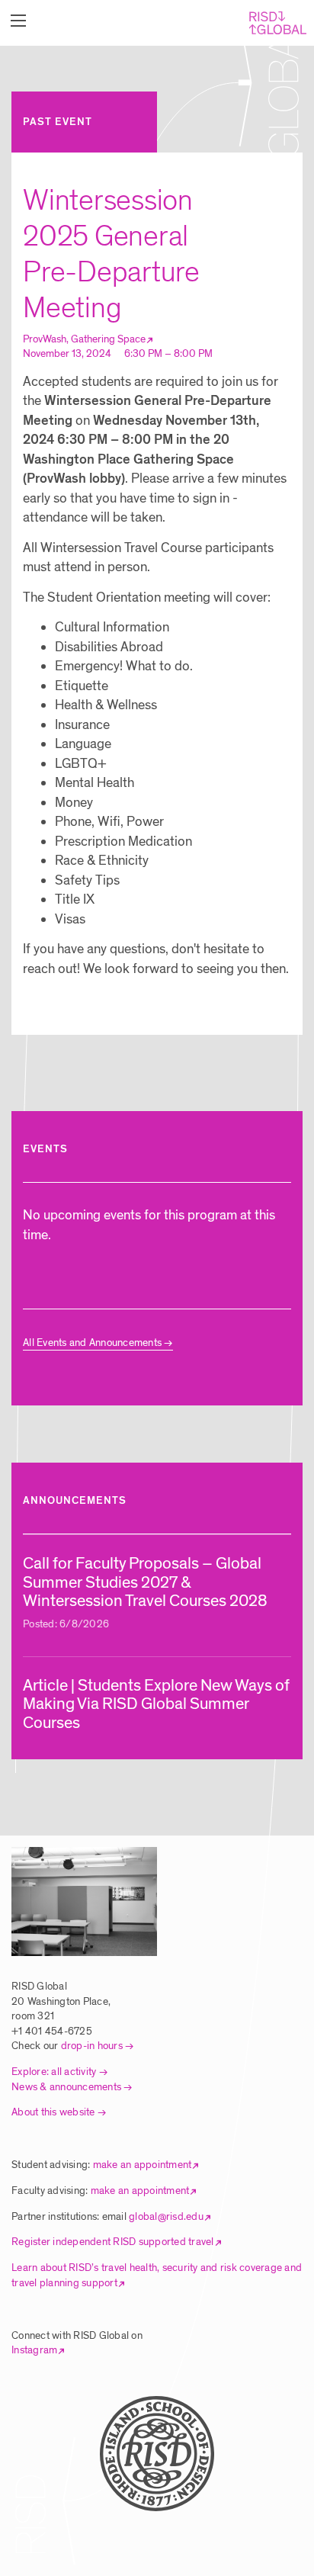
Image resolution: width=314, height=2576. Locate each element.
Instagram (34, 2350)
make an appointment (143, 2165)
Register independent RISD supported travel (113, 2242)
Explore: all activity (54, 2072)
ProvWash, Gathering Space (84, 339)
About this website (53, 2112)
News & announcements (66, 2087)
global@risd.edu (166, 2216)
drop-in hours (92, 2046)
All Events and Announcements (92, 1343)
